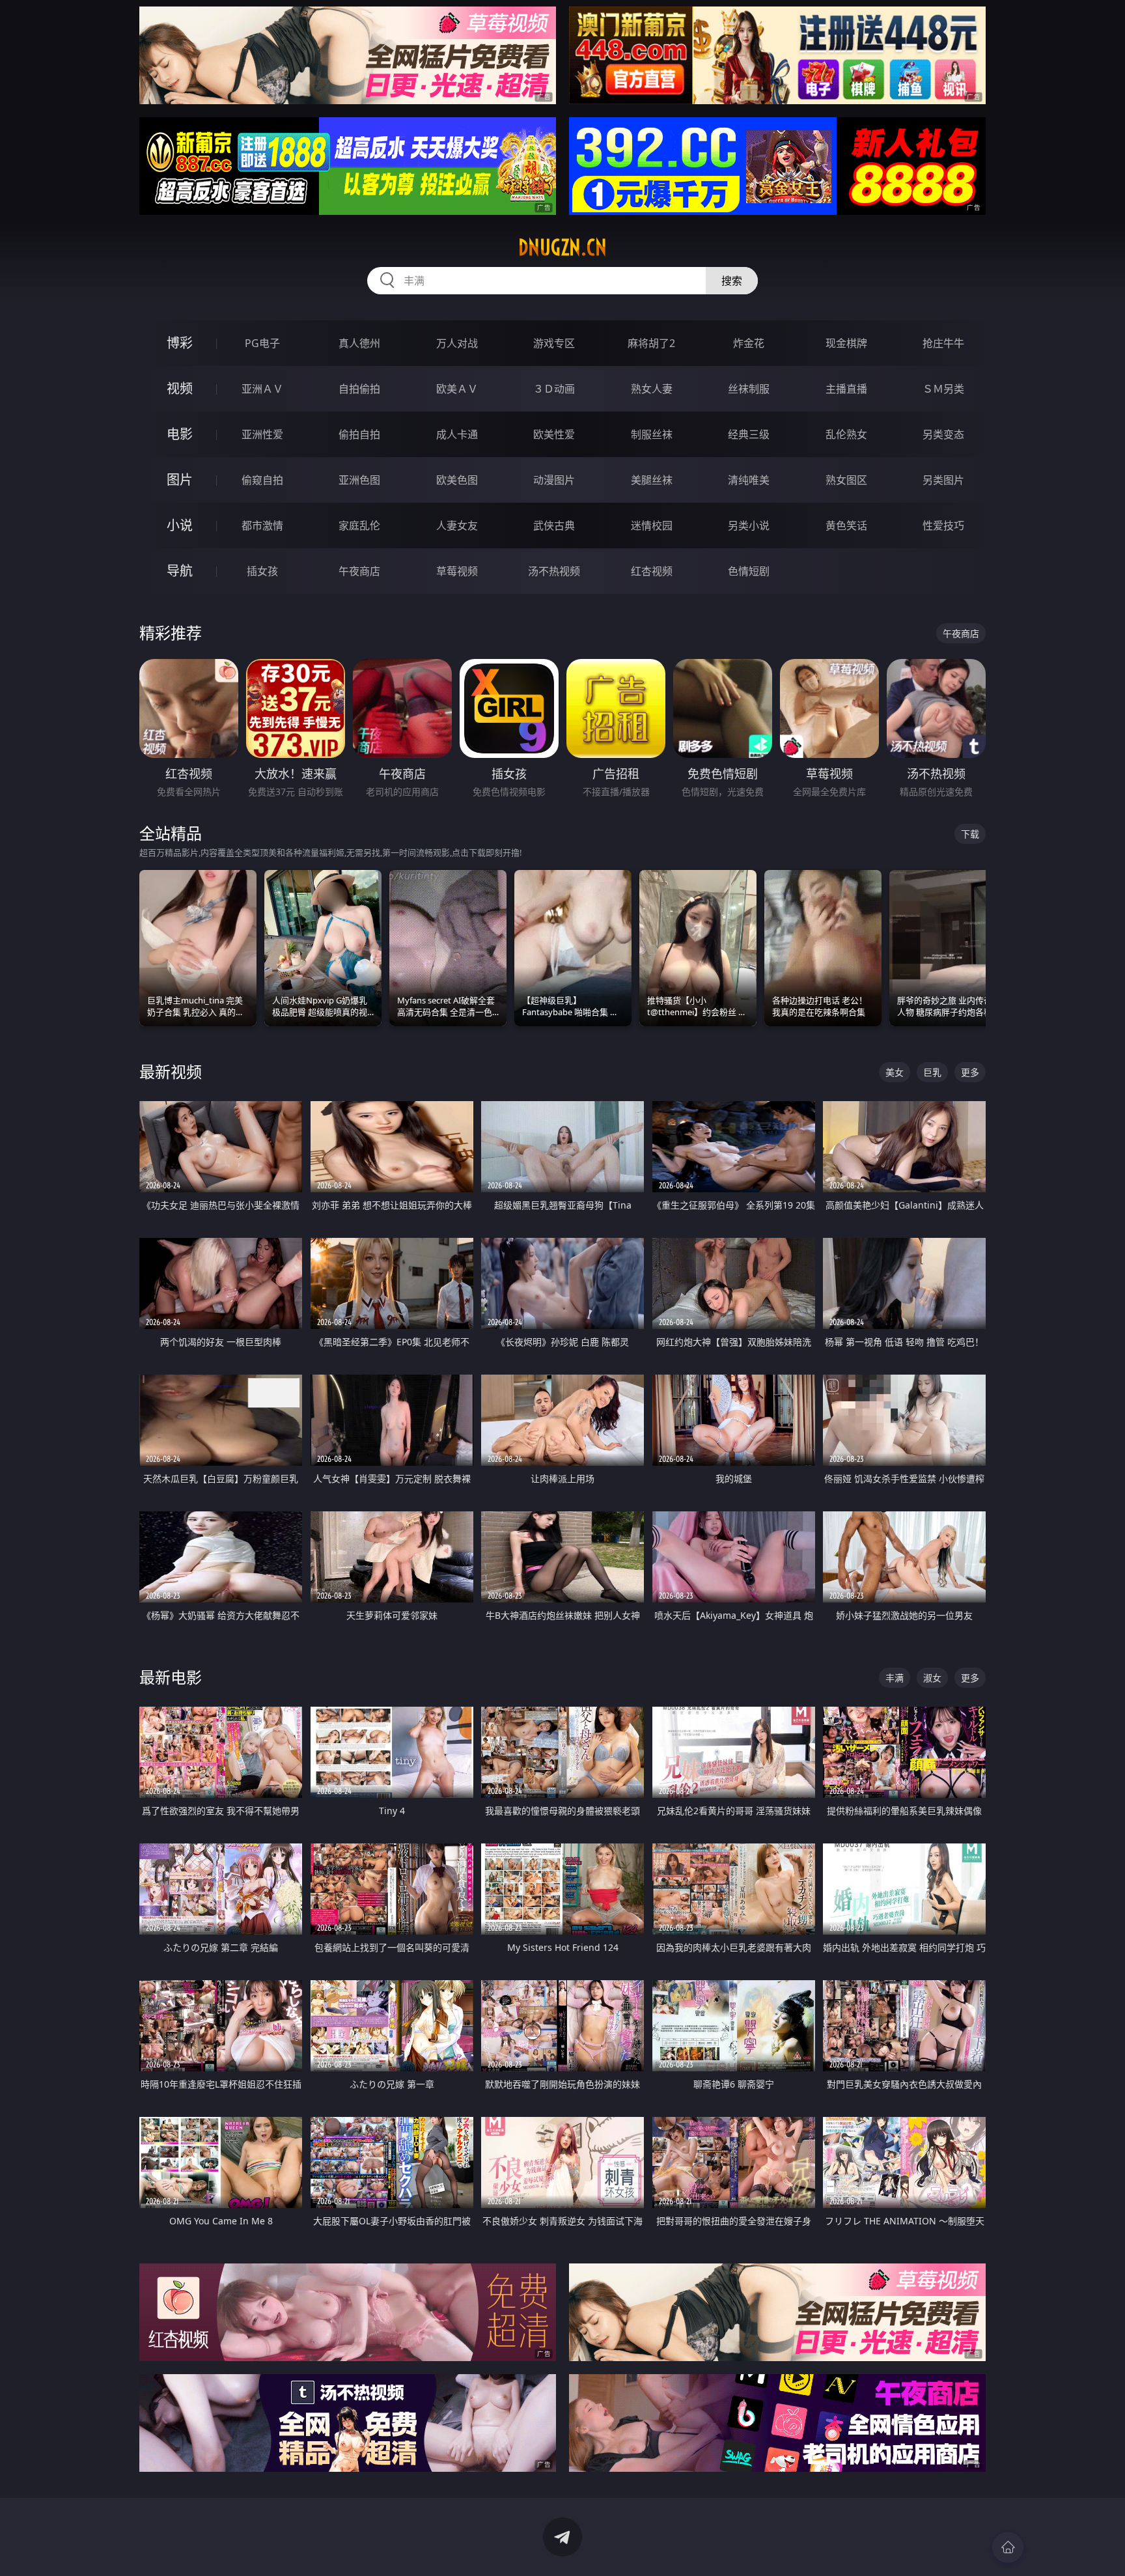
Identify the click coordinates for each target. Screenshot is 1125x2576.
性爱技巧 (943, 525)
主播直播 (846, 389)
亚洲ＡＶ (262, 389)
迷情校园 (652, 525)
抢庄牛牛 (943, 343)
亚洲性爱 (262, 434)
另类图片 (943, 480)
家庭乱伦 (359, 525)
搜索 (732, 281)
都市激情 (262, 525)
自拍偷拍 (359, 389)
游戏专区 (554, 343)
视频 (180, 388)
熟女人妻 (652, 389)
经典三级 (749, 434)
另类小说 (749, 525)
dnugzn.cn (562, 247)
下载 (970, 834)
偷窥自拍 (262, 480)
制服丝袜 (652, 434)
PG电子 (262, 343)
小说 (180, 525)
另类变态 (943, 434)
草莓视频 (457, 571)
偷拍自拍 (359, 434)
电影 (180, 434)
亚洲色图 (359, 480)
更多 (970, 1072)
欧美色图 (457, 480)
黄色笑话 (846, 525)
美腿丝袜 (652, 480)
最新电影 (171, 1677)
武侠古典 (554, 525)
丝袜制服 (749, 389)
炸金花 (749, 343)
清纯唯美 (749, 480)
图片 (180, 480)
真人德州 (359, 343)
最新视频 (171, 1071)
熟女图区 (846, 480)
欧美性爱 (554, 434)
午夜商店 (359, 571)
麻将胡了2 (651, 343)
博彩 (180, 343)
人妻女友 (457, 525)
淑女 (932, 1678)
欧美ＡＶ (457, 389)
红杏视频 (652, 571)
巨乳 (932, 1072)
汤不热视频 (554, 571)
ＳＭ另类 (943, 389)
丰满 (895, 1678)
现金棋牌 (846, 343)
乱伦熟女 (846, 434)
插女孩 (262, 571)
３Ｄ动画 (554, 389)
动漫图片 (554, 480)
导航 (180, 571)
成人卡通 (457, 434)
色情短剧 (749, 571)
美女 (895, 1072)
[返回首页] (1008, 2547)
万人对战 (457, 343)
